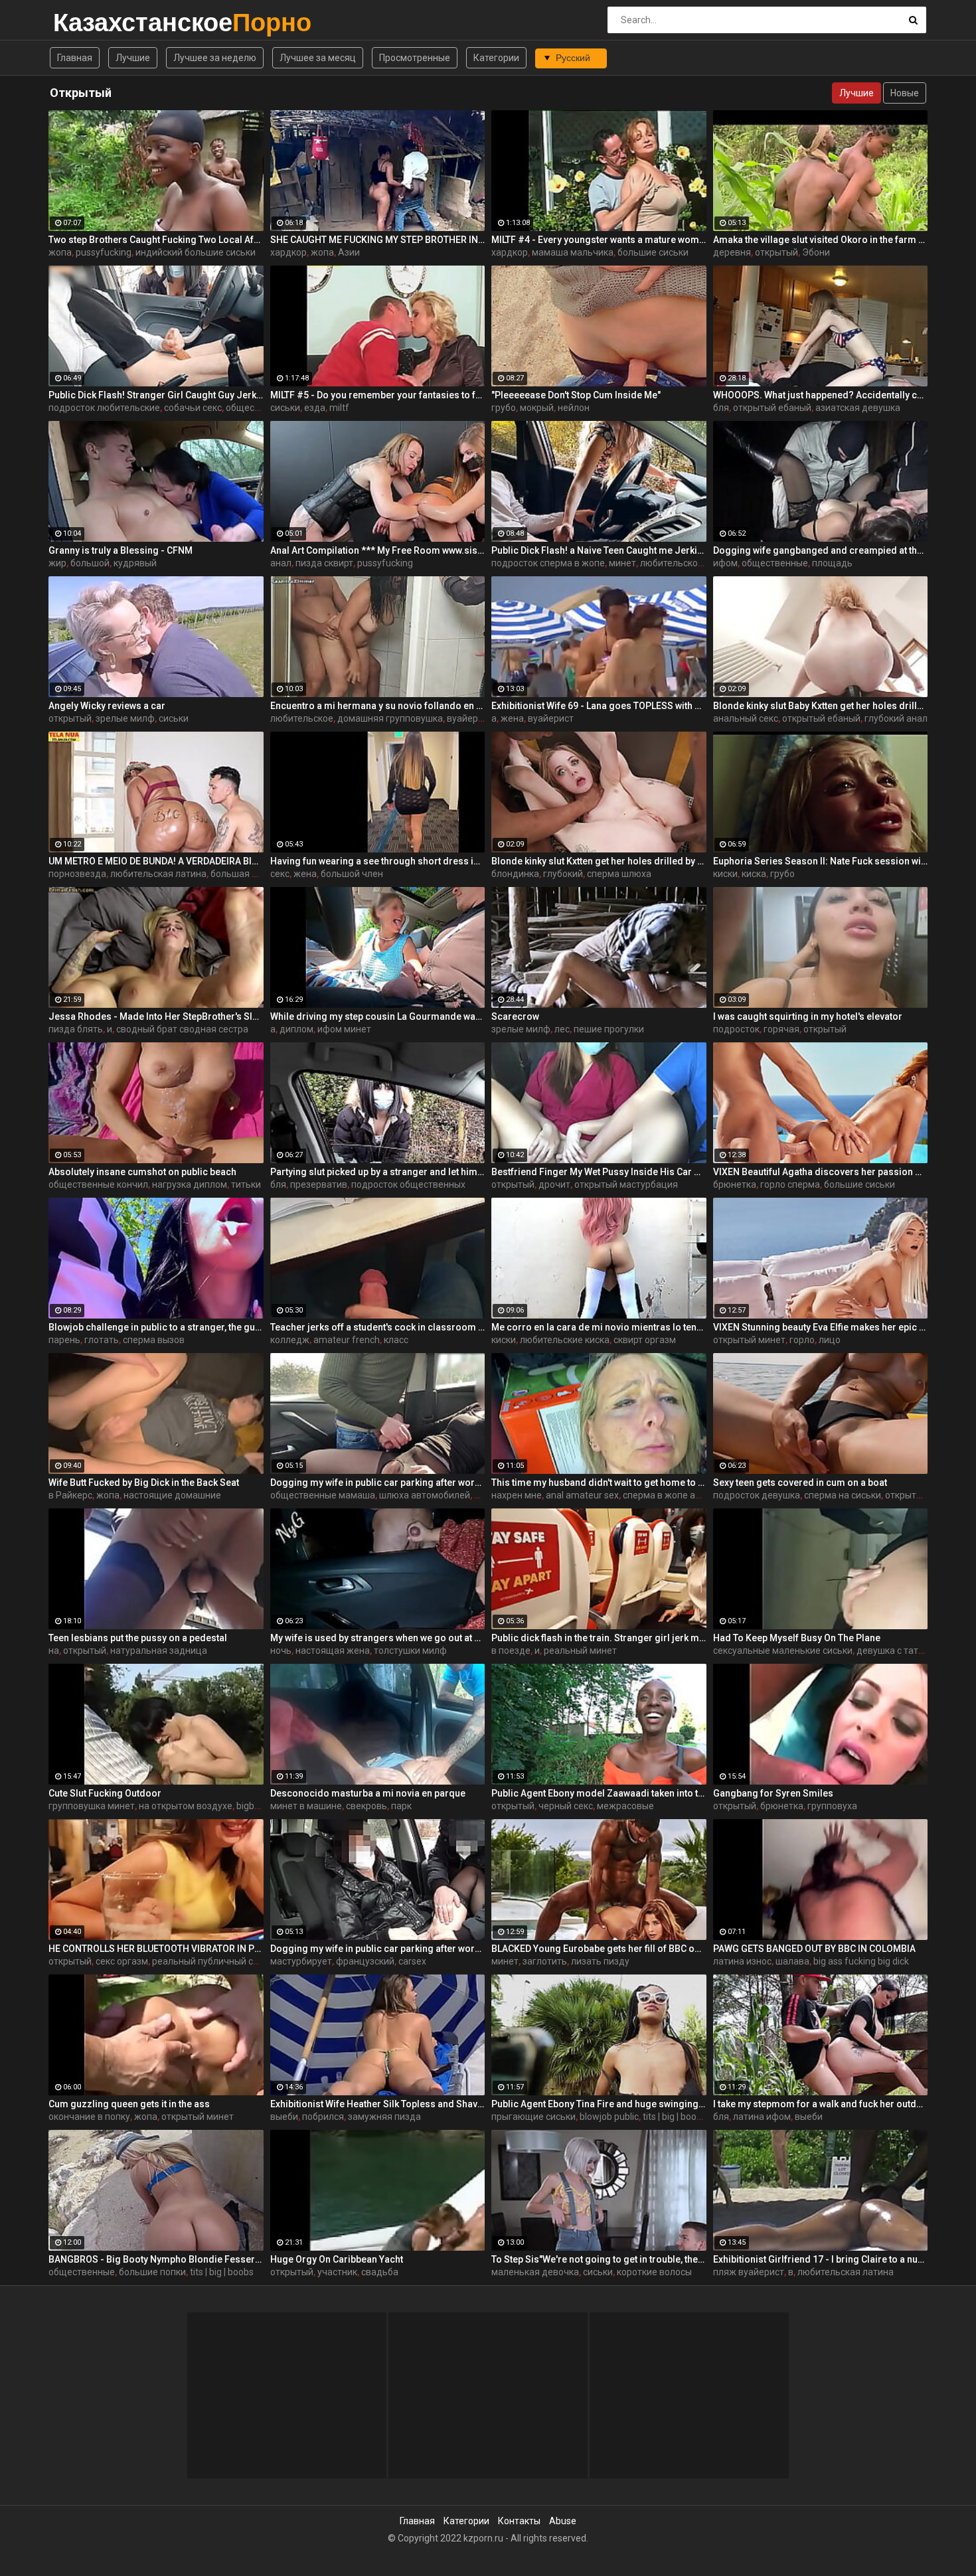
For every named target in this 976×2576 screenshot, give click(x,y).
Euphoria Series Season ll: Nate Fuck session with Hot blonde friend (821, 861)
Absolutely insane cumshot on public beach (142, 1172)
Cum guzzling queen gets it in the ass (129, 2104)
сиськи (285, 408)
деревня (732, 252)
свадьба (380, 2272)
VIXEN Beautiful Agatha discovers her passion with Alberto (821, 1172)
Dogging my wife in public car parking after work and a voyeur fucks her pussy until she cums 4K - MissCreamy (378, 1483)
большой (90, 563)
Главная (75, 58)
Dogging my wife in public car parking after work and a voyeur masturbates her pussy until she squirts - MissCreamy (378, 1949)
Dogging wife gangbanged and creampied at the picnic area (821, 550)
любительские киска (565, 1340)
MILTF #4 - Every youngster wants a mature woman (599, 240)
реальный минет (580, 1650)
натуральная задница (159, 1650)
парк (401, 1806)
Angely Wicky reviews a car (107, 706)
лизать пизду (600, 1961)
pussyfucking (104, 252)
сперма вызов (154, 1340)
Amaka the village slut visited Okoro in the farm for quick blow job (821, 240)
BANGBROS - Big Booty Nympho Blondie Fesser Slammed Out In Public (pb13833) (156, 2259)
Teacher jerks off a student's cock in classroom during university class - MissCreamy (378, 1327)
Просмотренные (415, 58)
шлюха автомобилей (425, 1495)
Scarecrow (515, 1016)
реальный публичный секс (210, 1961)
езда (315, 408)
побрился (323, 2117)
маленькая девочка (535, 2272)
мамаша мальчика (573, 252)
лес (562, 1029)
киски (725, 874)
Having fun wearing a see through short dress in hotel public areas (378, 861)
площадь (832, 563)
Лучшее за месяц (318, 58)
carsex (412, 1961)
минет (622, 563)
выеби (284, 2117)
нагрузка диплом (190, 1184)
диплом (296, 1029)
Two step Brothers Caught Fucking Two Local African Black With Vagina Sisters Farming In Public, (156, 240)
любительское (302, 718)
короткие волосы (654, 2272)
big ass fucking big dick (861, 1961)
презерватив (319, 1184)
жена (512, 718)
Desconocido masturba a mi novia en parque (368, 1793)
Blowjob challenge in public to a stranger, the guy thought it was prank (156, 1327)
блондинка (515, 874)
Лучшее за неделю (215, 58)
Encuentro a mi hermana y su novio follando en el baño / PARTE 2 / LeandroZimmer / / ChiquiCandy (378, 706)
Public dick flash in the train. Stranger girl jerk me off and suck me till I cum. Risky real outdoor (599, 1638)
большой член (352, 874)
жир (57, 563)
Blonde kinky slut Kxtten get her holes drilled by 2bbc (599, 861)
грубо (504, 408)
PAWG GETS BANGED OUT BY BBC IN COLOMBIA (814, 1949)
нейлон (574, 408)
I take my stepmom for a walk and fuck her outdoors (821, 2104)
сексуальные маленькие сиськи (783, 1650)
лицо (830, 1340)
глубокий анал (896, 718)
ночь (281, 1650)
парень (64, 1340)
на (54, 1650)
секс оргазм (122, 1961)
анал (281, 563)
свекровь (366, 1806)
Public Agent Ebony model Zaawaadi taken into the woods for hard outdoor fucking (599, 1793)
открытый (776, 252)
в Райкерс (70, 1495)
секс (280, 874)
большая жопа (243, 874)
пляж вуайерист (749, 2272)
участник (337, 2272)
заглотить (545, 1961)
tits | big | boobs (675, 2117)
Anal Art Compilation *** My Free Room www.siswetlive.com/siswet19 (378, 550)
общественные (259, 408)
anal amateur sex (582, 1495)
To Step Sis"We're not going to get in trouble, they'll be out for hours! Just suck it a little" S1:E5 (599, 2259)
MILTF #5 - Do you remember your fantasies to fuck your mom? (378, 395)
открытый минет (749, 1340)
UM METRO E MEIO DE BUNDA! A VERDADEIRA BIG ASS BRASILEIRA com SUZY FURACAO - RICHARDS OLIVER (156, 861)
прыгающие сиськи (533, 2117)
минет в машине (306, 1806)
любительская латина (158, 874)
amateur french (347, 1340)
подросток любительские (104, 408)
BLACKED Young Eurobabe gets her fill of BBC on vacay (599, 1949)
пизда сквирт (324, 563)
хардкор (288, 252)
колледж (290, 1340)
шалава (792, 1961)
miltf (339, 408)
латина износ (742, 1961)
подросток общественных (408, 1184)
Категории (496, 58)
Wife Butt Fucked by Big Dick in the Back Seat (144, 1483)
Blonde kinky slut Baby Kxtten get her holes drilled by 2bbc (821, 706)
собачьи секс (193, 408)
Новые (905, 93)
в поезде (511, 1650)
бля (721, 408)
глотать (102, 1340)
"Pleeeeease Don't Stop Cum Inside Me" (576, 395)
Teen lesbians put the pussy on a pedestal (138, 1638)
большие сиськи (653, 252)
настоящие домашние (172, 1495)
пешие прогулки (609, 1029)
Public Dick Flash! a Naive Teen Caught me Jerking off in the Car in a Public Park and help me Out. (599, 550)
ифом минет (344, 1029)
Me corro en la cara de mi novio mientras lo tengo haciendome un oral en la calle (599, 1327)
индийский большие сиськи (196, 252)
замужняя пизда (384, 2117)
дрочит (554, 1184)
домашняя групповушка (390, 718)
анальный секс (746, 718)
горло (802, 1340)
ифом (725, 563)
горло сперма (790, 1184)
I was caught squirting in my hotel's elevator (808, 1016)
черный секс (566, 1806)
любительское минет (686, 563)
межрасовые (625, 1806)
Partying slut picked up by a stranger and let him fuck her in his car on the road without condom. (378, 1172)
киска (754, 874)
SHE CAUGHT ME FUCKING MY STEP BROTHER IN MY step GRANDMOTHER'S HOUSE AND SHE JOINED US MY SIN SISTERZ (378, 240)
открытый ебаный (772, 408)
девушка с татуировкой (908, 1650)
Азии (349, 252)
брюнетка (735, 1184)
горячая (781, 1029)
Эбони (816, 252)
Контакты (519, 2521)
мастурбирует (301, 1961)
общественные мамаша (323, 1495)
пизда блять (76, 1029)
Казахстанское (88, 22)
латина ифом (762, 2117)
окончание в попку (89, 2117)
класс (396, 1340)
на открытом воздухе (186, 1806)
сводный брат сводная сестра (182, 1029)
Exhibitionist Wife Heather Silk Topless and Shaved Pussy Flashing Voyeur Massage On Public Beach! (378, 2104)
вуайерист (470, 718)
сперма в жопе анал (667, 1495)
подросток (736, 1029)
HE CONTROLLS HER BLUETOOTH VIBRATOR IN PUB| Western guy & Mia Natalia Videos (156, 1949)
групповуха (832, 1806)
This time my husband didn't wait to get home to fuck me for (599, 1483)
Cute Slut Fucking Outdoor (105, 1793)
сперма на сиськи (843, 1495)
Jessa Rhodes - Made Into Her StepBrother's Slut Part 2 (156, 1016)
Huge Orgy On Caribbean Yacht (337, 2259)
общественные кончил (98, 1184)
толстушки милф (410, 1650)
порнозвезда (77, 874)
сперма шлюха (619, 874)
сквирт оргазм (645, 1340)
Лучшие (133, 58)
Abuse (563, 2521)
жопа (60, 252)
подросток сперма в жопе (548, 563)
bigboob (253, 1806)
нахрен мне (517, 1495)
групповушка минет (92, 1806)
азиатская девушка (858, 408)
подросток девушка (757, 1495)
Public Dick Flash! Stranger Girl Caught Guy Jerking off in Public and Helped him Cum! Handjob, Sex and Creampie (156, 395)
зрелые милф (125, 718)
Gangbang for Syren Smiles (773, 1793)
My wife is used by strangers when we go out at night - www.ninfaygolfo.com (378, 1638)
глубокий (563, 874)
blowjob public (609, 2117)
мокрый (537, 408)
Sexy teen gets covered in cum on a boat (800, 1483)
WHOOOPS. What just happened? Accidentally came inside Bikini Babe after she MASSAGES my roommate (821, 395)
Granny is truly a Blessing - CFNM (121, 550)
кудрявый (135, 563)
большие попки (152, 2272)
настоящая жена (333, 1650)
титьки (246, 1184)
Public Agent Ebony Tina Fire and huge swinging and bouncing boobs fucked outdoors (599, 2104)
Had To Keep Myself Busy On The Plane (797, 1638)
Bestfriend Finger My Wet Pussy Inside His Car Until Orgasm (599, 1172)
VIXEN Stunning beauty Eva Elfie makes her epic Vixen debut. (821, 1327)
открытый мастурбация (626, 1184)
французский (365, 1961)
